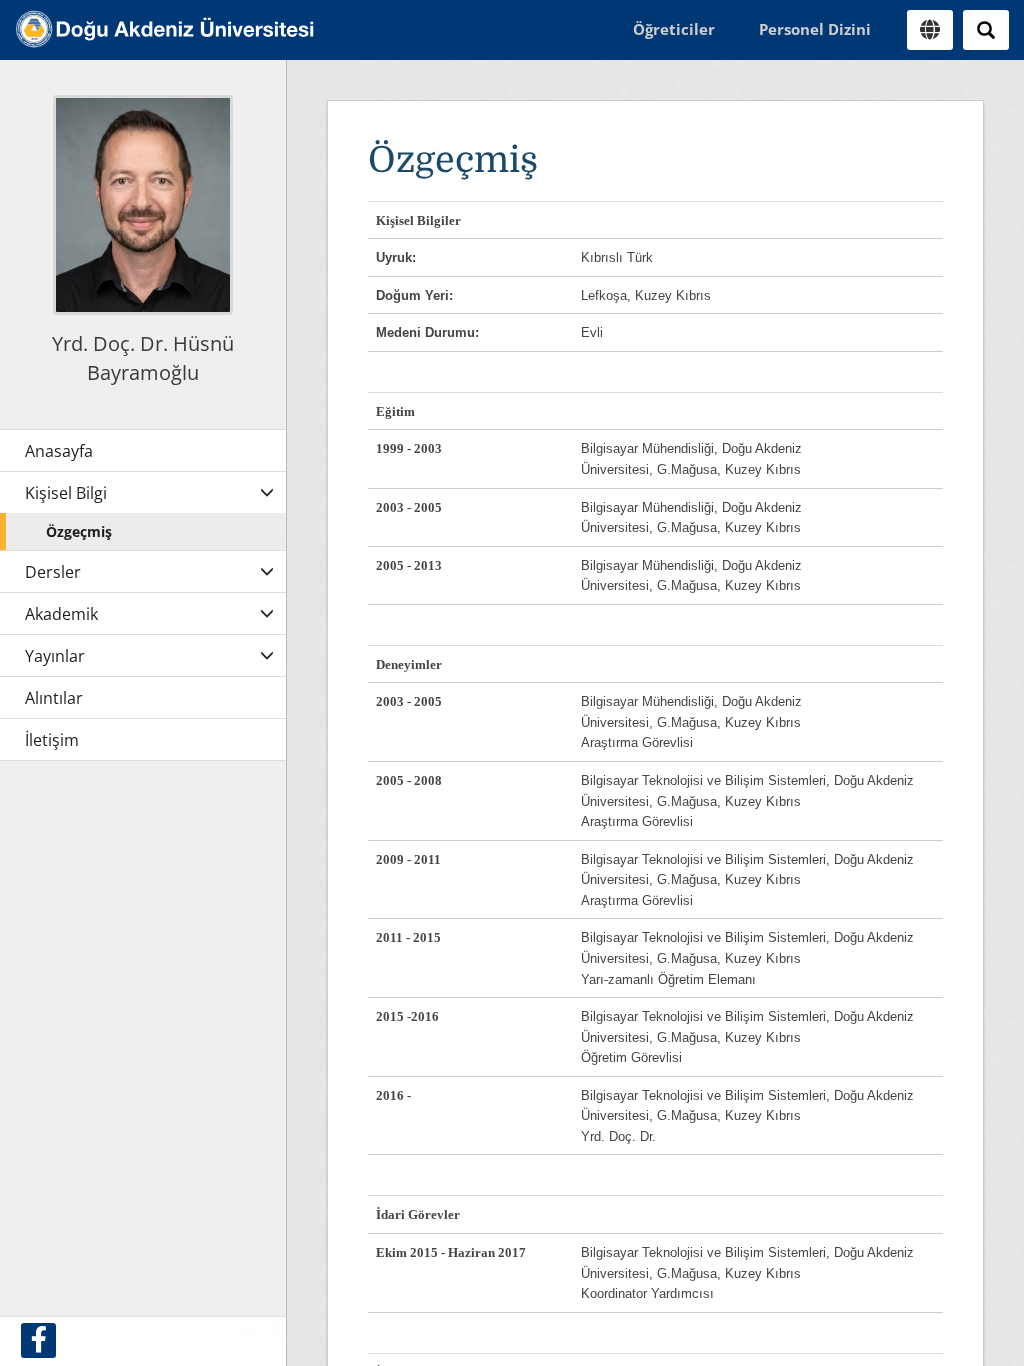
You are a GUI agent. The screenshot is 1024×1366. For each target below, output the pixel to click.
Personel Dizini (815, 29)
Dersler (53, 572)
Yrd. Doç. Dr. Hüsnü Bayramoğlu (143, 358)
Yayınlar (55, 656)
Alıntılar (54, 698)
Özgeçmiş (79, 531)
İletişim (52, 740)
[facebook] (38, 1340)
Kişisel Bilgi (66, 493)
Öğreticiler (674, 29)
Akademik (61, 614)
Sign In (261, 1328)
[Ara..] (986, 30)
